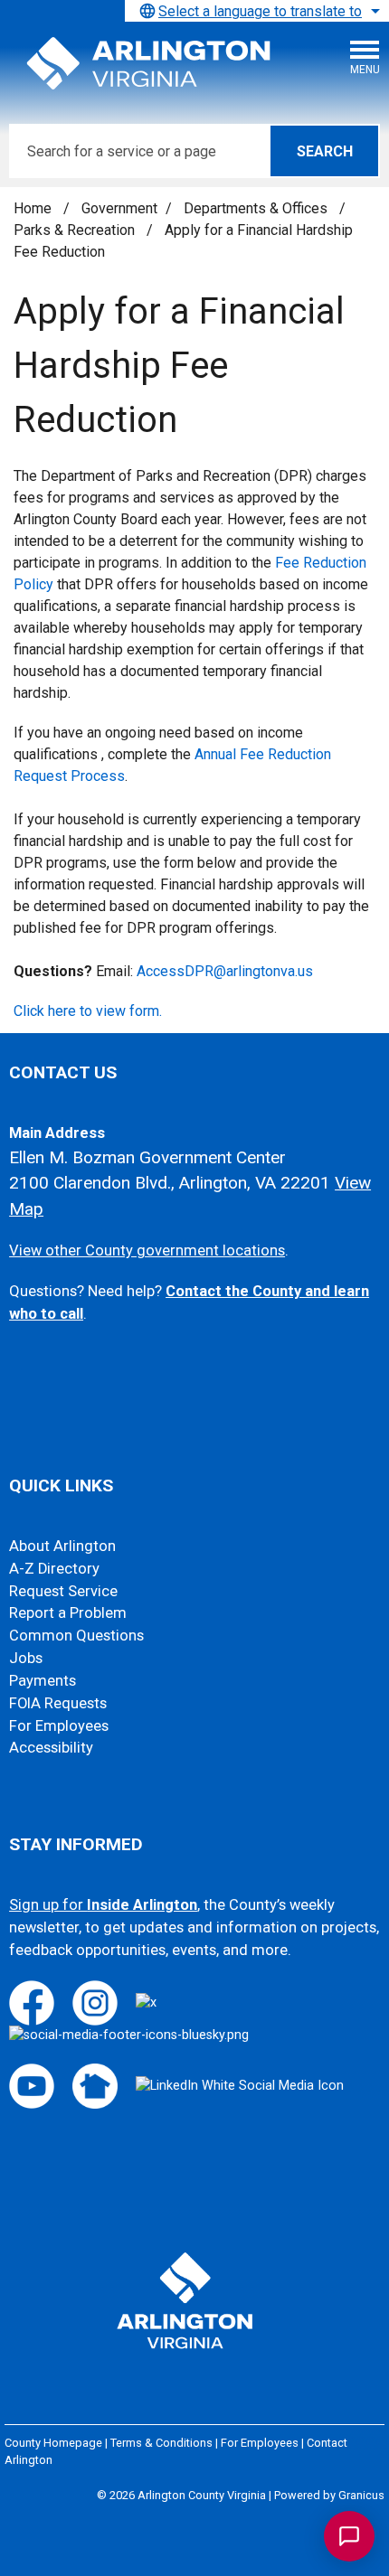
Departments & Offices (257, 208)
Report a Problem (68, 1613)
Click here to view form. (88, 1011)
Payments (43, 1681)
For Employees (59, 1726)
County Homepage (53, 2443)
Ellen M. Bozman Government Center (147, 1157)
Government (119, 208)
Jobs (26, 1658)
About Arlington (62, 1546)
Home (33, 208)
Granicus (361, 2495)
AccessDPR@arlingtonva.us (225, 971)
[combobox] (257, 11)
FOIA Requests (58, 1703)
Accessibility (51, 1748)
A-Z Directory (54, 1569)
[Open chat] (349, 2536)
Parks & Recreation (76, 230)
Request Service (63, 1591)
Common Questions (76, 1636)
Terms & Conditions (161, 2443)
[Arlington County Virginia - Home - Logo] (149, 64)
